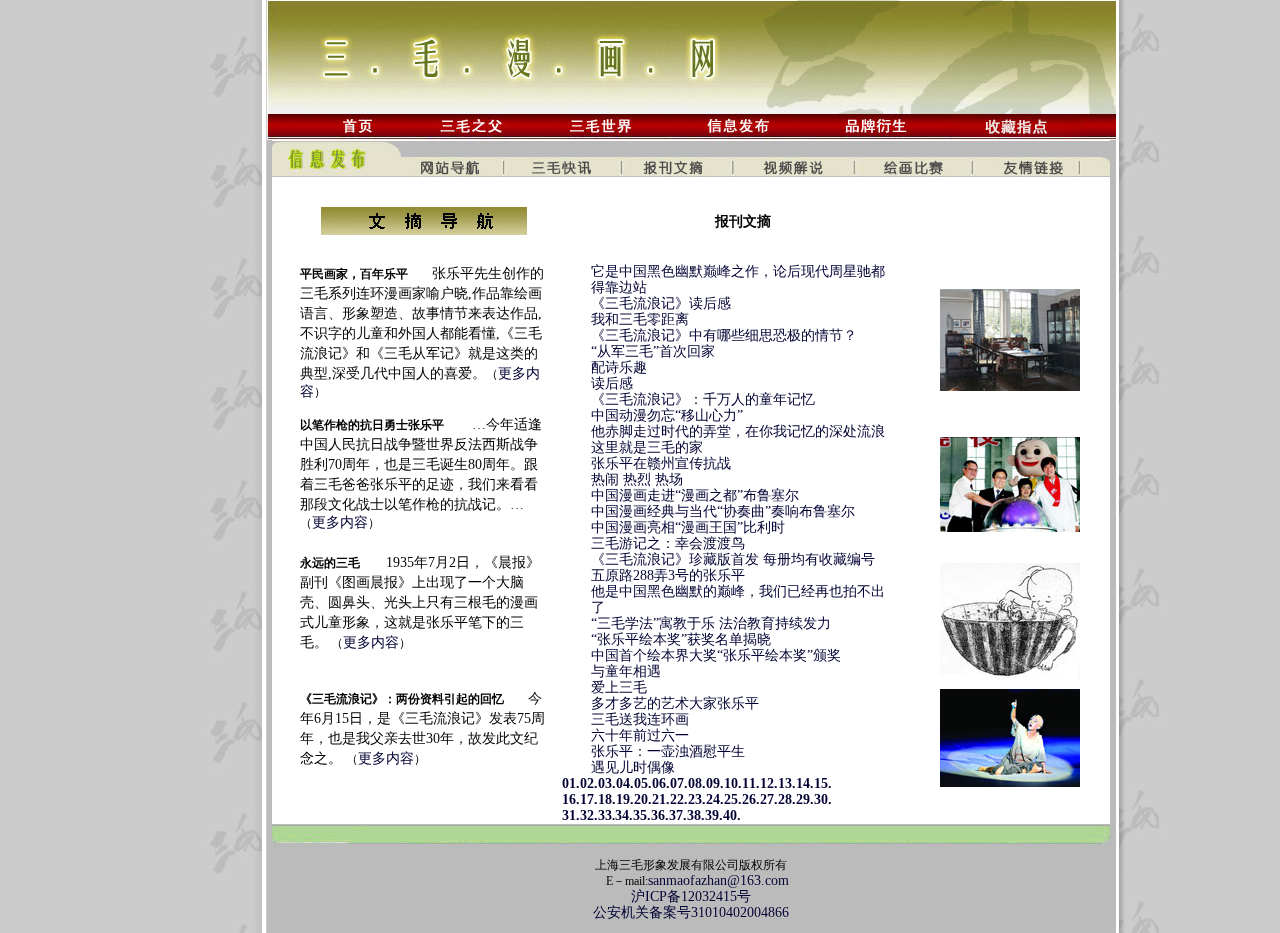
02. (589, 783)
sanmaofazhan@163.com (718, 880)
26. (751, 799)
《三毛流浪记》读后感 (661, 303)
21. (661, 799)
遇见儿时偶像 (633, 767)
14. (805, 783)
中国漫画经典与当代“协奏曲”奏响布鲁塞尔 (723, 511)
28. (787, 799)
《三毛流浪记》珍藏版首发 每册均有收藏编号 (733, 559)
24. (715, 799)
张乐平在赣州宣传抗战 (661, 463)
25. (733, 799)
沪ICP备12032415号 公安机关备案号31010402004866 (691, 904)
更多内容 (340, 522)
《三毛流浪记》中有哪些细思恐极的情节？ (724, 335)
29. (805, 799)
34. (624, 815)
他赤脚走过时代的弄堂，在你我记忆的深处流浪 (738, 431)
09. (715, 783)
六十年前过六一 (640, 735)
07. (679, 783)
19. (625, 799)
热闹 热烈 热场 (637, 479)
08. (697, 783)
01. (564, 783)
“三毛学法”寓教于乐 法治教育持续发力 (711, 623)
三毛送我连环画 (640, 719)
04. (625, 783)
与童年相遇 (626, 671)
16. (564, 799)
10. (733, 783)
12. (769, 783)
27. (769, 799)
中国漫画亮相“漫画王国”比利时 (688, 527)
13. (787, 783)
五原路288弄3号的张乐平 (668, 575)
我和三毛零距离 (640, 319)
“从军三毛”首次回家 (653, 351)
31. (564, 815)
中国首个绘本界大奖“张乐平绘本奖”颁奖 (716, 655)
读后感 (612, 383)
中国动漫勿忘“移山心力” (667, 415)
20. (643, 799)
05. (643, 783)
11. (751, 783)
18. (607, 799)
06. (661, 783)
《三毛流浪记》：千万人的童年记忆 (703, 399)
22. (679, 799)
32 (587, 815)
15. (823, 783)
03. (607, 783)
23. (697, 799)
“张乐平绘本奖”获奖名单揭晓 (681, 639)
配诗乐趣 (619, 367)
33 (605, 815)
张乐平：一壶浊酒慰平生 (668, 751)
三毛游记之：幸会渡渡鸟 (668, 543)
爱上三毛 (619, 687)
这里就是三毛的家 (647, 447)
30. (823, 799)
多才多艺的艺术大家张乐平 (675, 703)
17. (589, 799)
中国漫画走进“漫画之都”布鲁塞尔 (695, 495)
